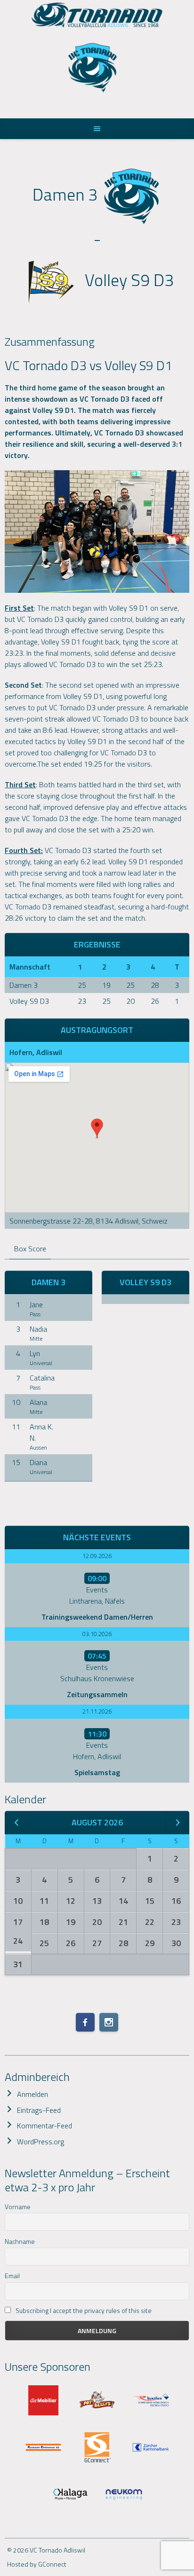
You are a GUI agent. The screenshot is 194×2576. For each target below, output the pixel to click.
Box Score (30, 1249)
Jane (36, 1304)
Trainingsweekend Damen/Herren (97, 1617)
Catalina (42, 1378)
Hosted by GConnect (37, 2564)
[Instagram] (109, 2022)
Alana (38, 1402)
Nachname (20, 2241)
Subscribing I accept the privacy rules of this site (83, 2310)
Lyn (35, 1353)
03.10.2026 (97, 1634)
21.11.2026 (97, 1711)
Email (12, 2276)
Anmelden (32, 2094)
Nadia (38, 1329)
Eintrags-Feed (39, 2110)
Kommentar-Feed (44, 2126)
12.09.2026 (97, 1556)
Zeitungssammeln (97, 1694)
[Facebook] (85, 2022)
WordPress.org (40, 2141)
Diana (38, 1462)
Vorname (18, 2207)
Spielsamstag (97, 1772)
